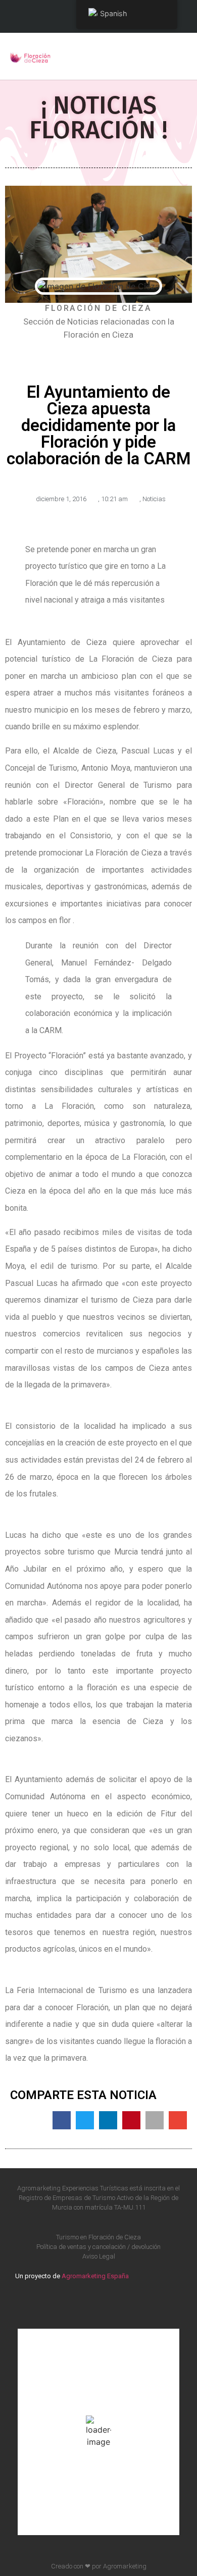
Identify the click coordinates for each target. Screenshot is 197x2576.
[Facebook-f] (88, 2303)
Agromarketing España (95, 2276)
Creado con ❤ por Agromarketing (99, 2566)
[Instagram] (109, 2303)
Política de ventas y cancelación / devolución (98, 2247)
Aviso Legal (99, 2256)
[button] (180, 56)
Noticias (154, 499)
